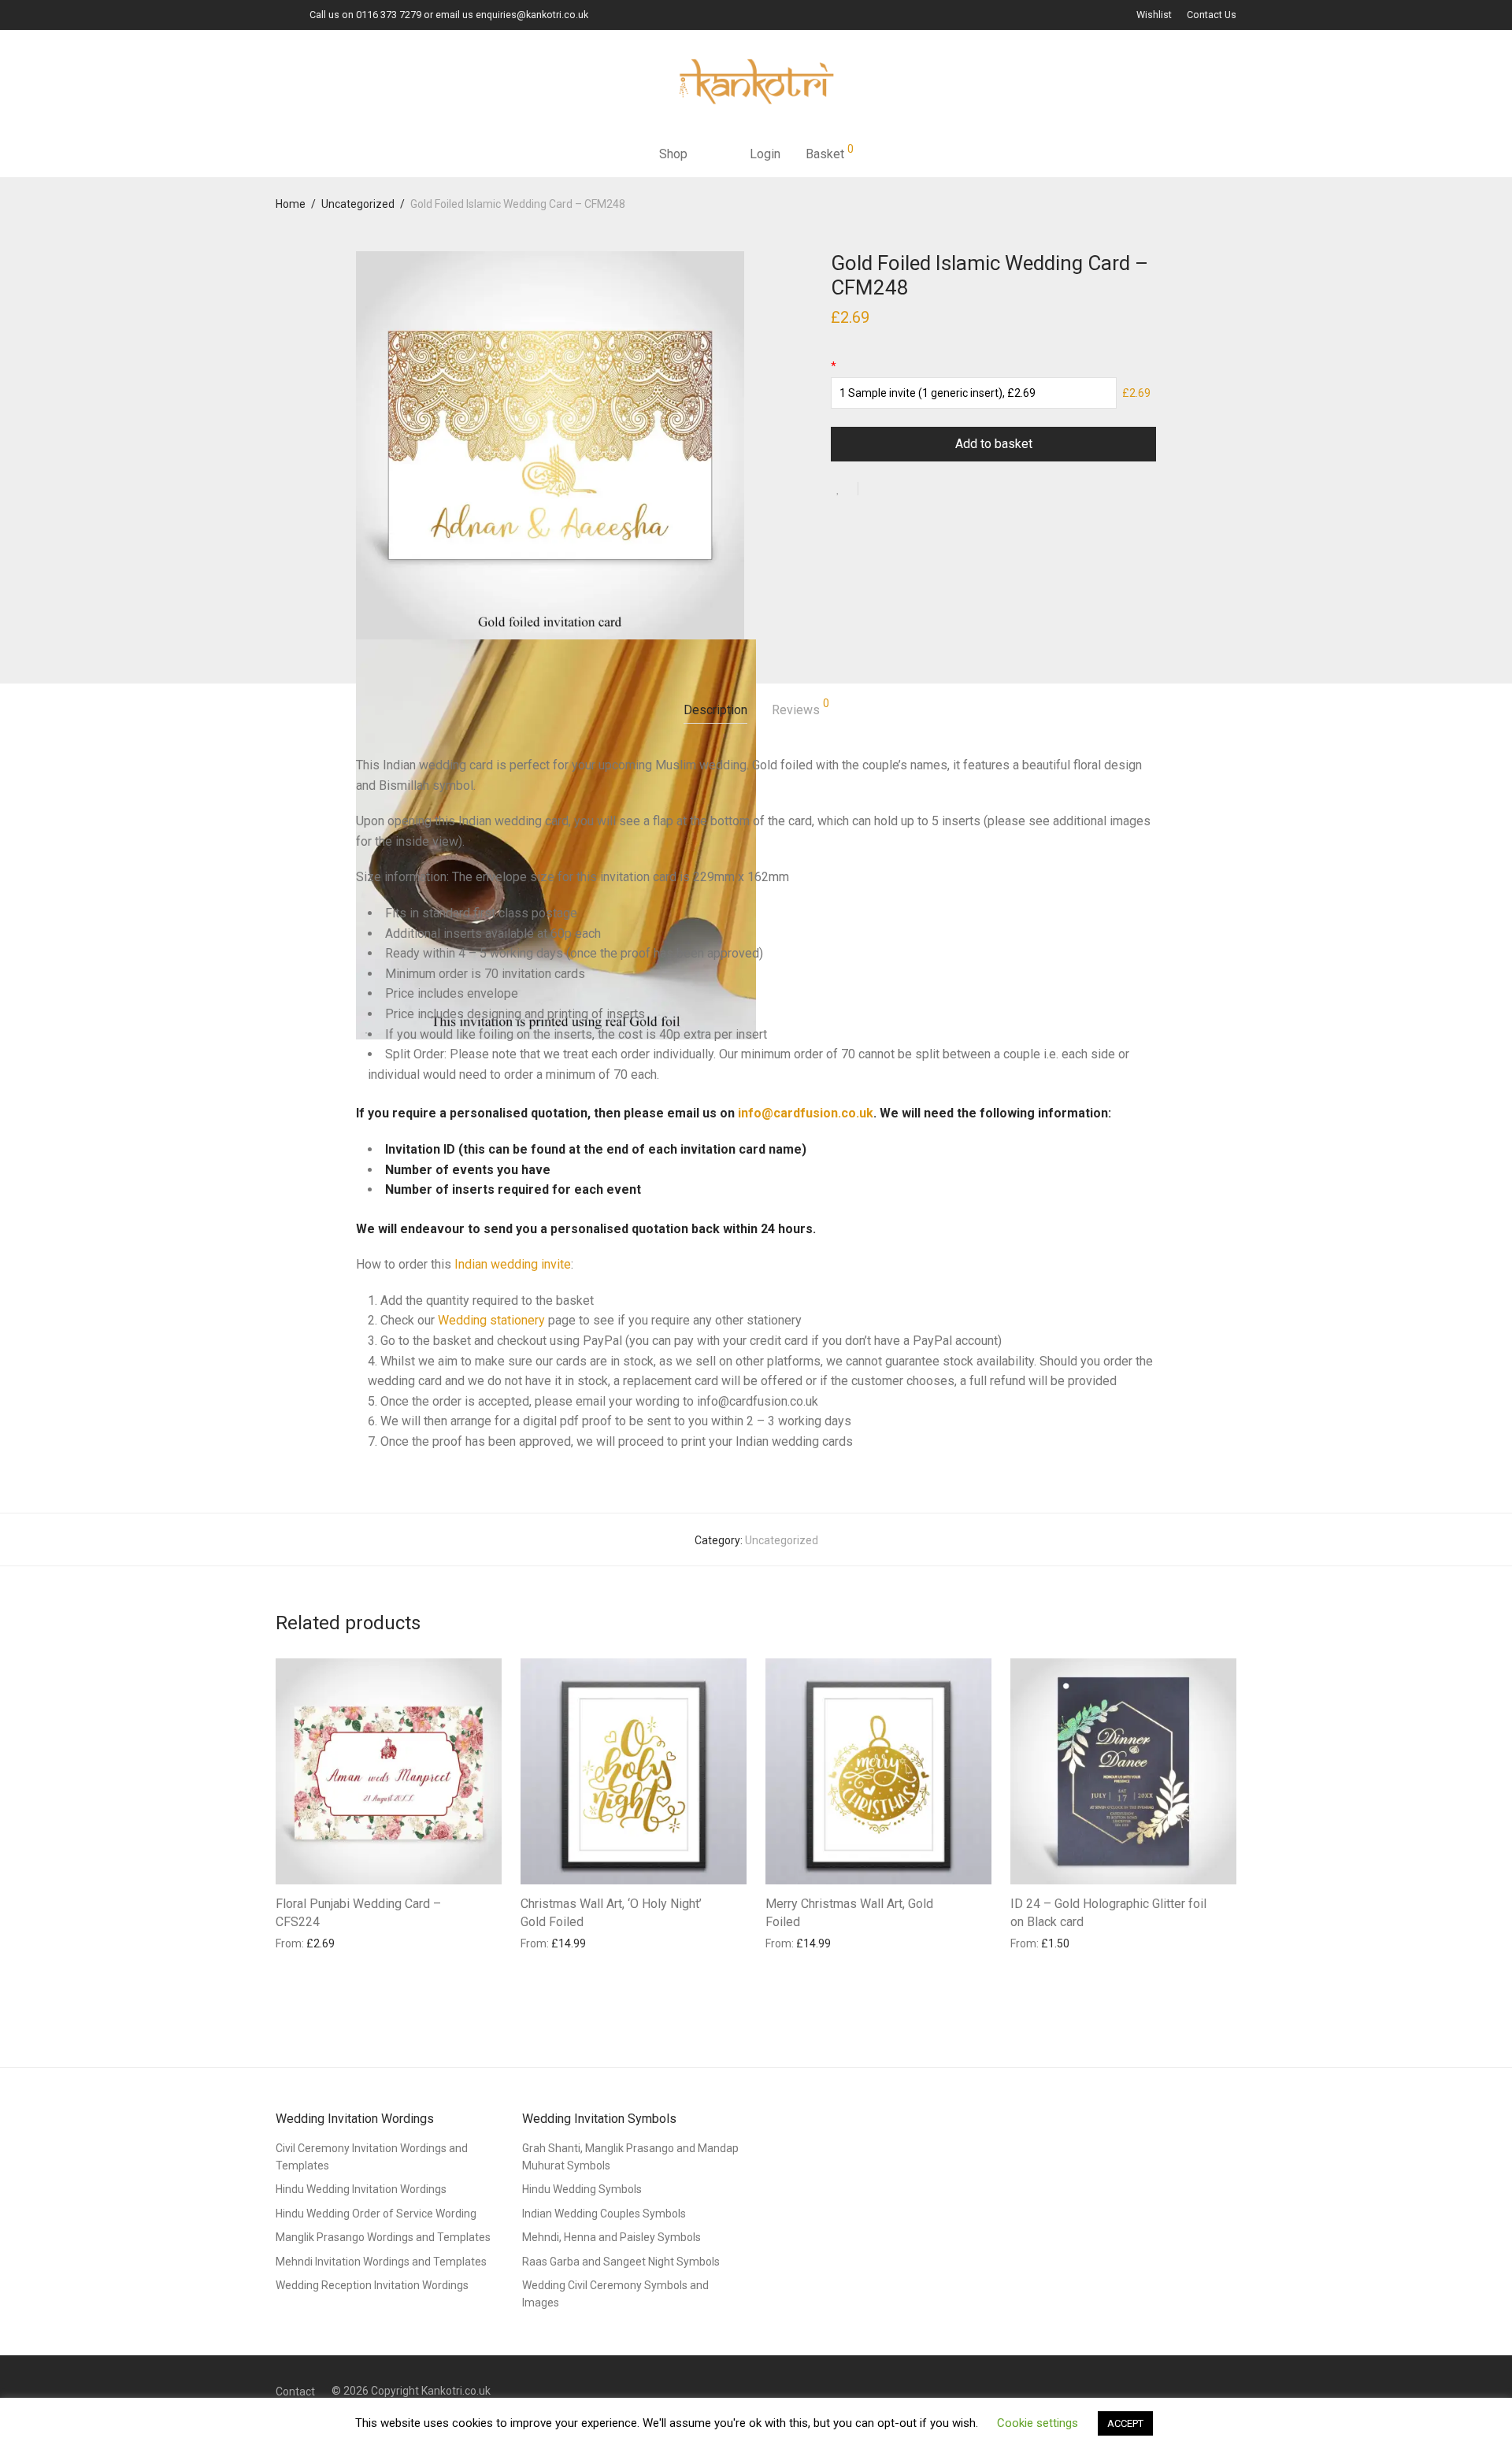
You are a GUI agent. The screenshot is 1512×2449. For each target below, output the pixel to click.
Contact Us (1212, 15)
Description (715, 710)
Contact (295, 2392)
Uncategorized (358, 204)
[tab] (715, 711)
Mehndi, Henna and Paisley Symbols (611, 2237)
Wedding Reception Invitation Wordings (372, 2285)
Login (765, 154)
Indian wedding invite (513, 1264)
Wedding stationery (491, 1320)
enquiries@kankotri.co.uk (532, 15)
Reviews (800, 708)
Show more (296, 1943)
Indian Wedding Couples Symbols (604, 2214)
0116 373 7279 (389, 15)
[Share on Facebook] (876, 490)
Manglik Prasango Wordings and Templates (383, 2237)
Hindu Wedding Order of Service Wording (376, 2214)
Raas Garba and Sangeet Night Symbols (621, 2262)
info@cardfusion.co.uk (806, 1113)
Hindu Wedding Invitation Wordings (361, 2189)
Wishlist (1154, 15)
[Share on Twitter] (899, 490)
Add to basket (994, 444)
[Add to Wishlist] (845, 489)
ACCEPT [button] (1125, 2423)
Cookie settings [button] (1038, 2423)
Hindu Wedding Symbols (582, 2189)
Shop (673, 154)
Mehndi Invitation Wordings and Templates (381, 2262)
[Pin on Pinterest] (921, 490)
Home (291, 204)
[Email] (280, 15)
